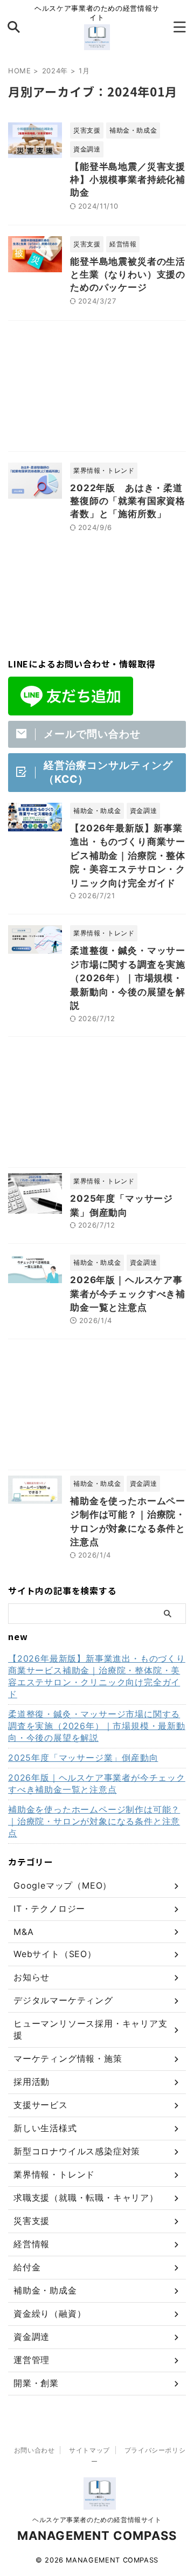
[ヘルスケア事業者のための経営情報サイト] (97, 42)
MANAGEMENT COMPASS (97, 2536)
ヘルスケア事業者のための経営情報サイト (97, 2520)
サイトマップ (89, 2450)
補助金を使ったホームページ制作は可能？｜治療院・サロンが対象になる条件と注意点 (94, 1821)
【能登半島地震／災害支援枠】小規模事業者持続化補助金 (128, 180)
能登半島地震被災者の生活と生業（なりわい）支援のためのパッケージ (128, 274)
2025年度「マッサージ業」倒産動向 (83, 1758)
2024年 (55, 71)
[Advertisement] (97, 389)
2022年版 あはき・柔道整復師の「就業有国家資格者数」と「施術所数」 (128, 501)
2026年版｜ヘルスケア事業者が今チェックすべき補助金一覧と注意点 (128, 1294)
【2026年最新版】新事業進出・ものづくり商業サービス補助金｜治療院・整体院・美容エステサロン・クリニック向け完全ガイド (128, 856)
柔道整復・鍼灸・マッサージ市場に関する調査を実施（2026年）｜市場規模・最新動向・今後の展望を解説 (128, 978)
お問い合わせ (34, 2450)
